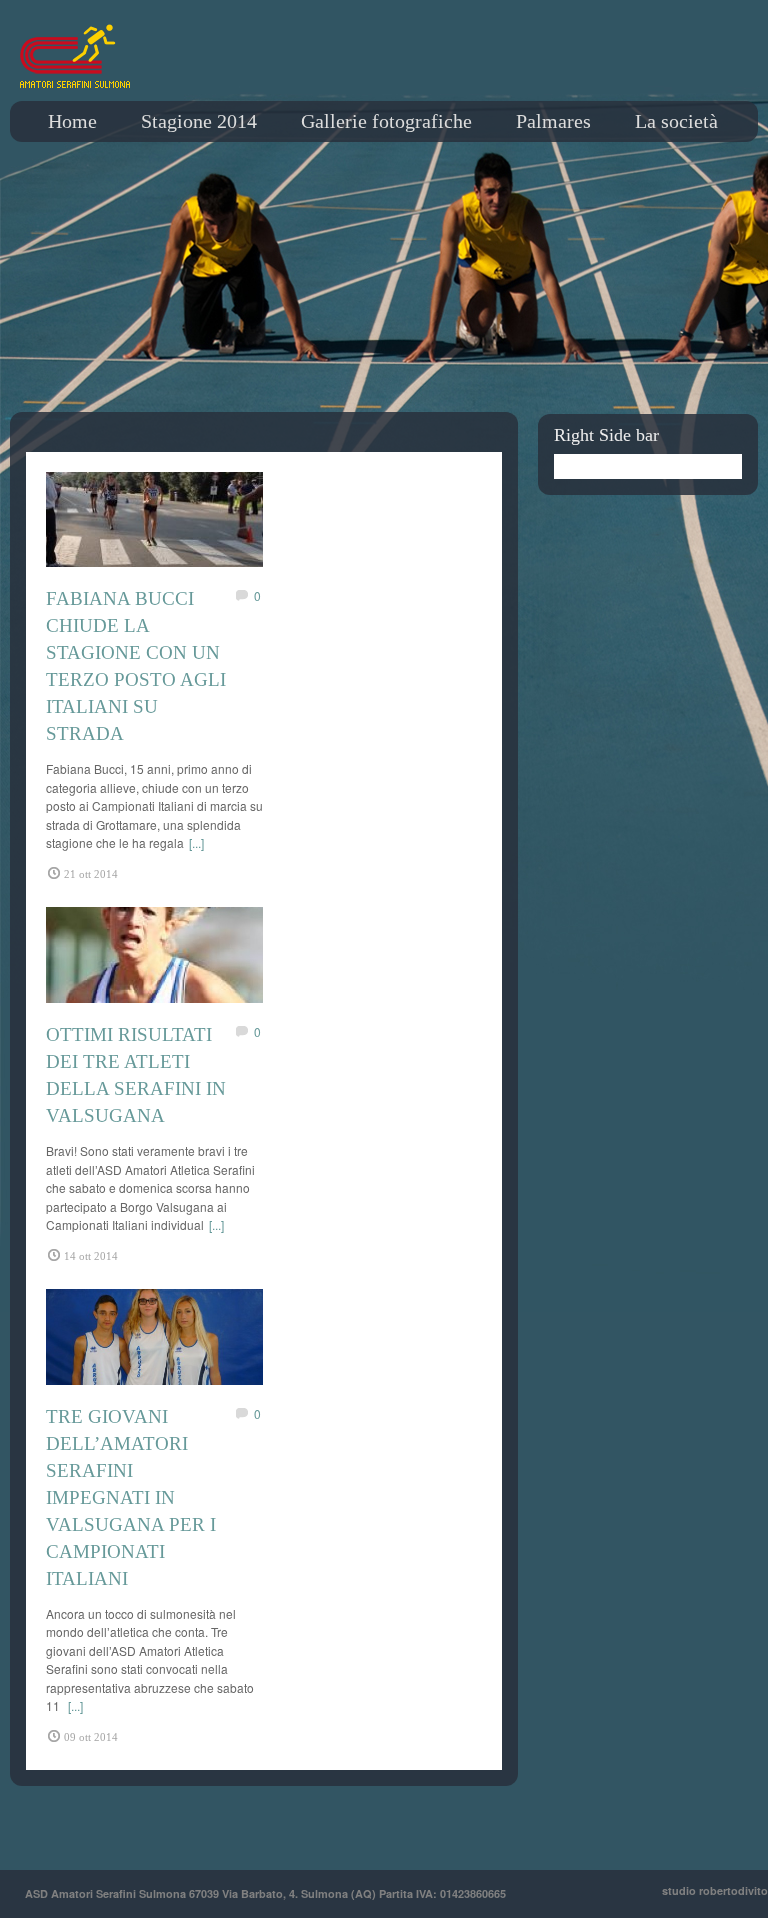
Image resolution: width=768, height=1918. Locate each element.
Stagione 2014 (199, 121)
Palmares (553, 121)
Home (72, 121)
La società (676, 121)
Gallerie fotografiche (386, 121)
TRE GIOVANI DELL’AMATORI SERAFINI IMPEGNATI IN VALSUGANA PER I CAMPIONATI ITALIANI (131, 1497)
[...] (196, 842)
